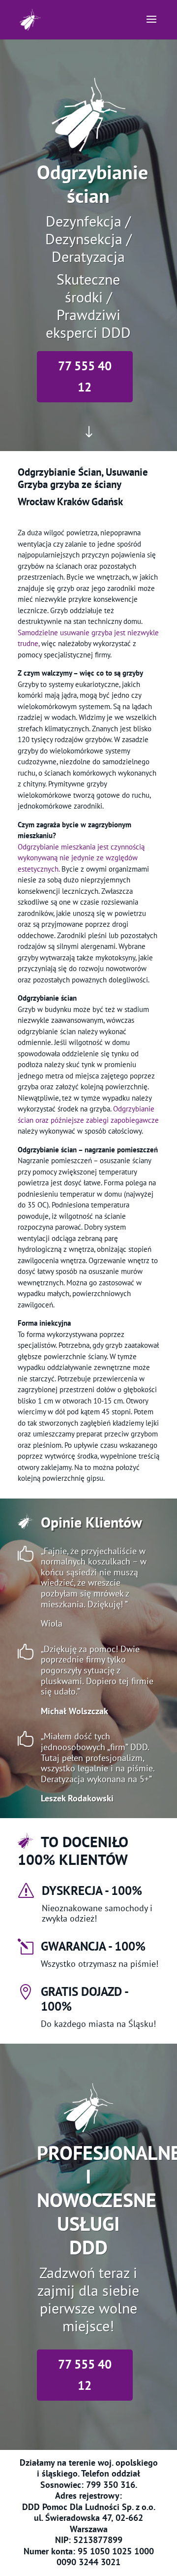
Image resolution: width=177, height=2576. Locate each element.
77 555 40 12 (85, 376)
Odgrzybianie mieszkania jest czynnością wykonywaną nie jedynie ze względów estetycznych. (81, 858)
